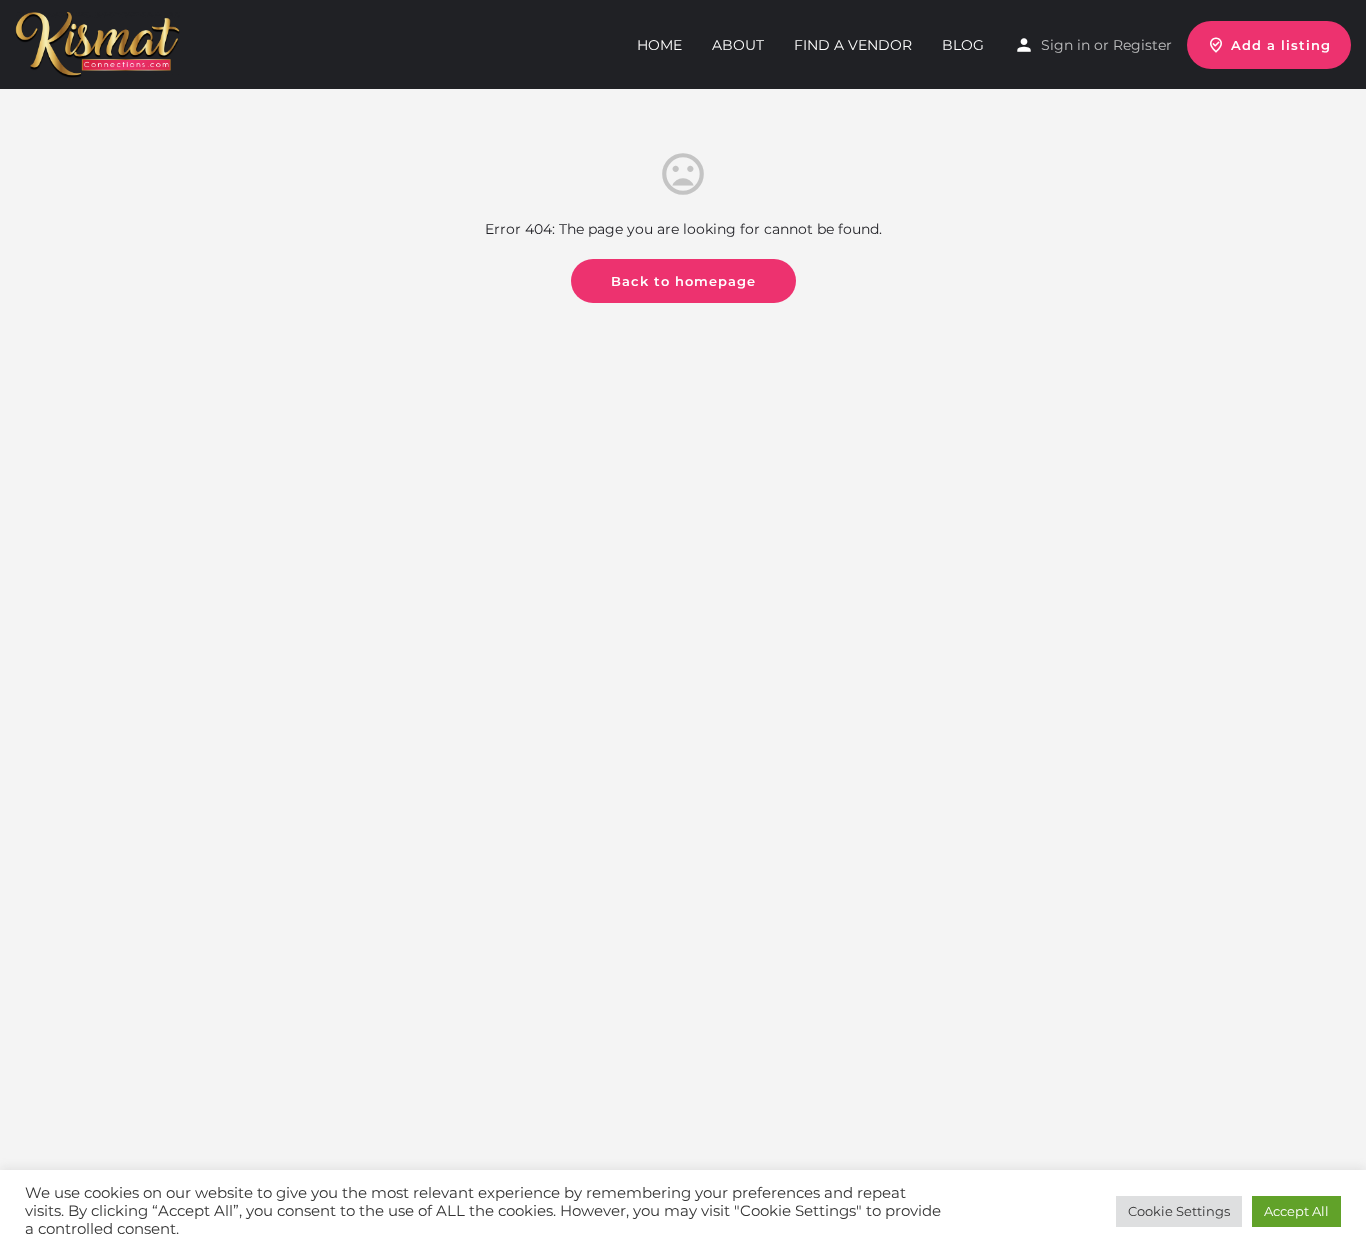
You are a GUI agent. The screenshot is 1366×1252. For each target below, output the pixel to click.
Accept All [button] (1296, 1211)
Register (1142, 45)
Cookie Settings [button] (1179, 1211)
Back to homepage (683, 281)
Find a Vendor (853, 45)
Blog (963, 45)
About (738, 45)
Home (659, 45)
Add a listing (1281, 45)
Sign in (1065, 45)
